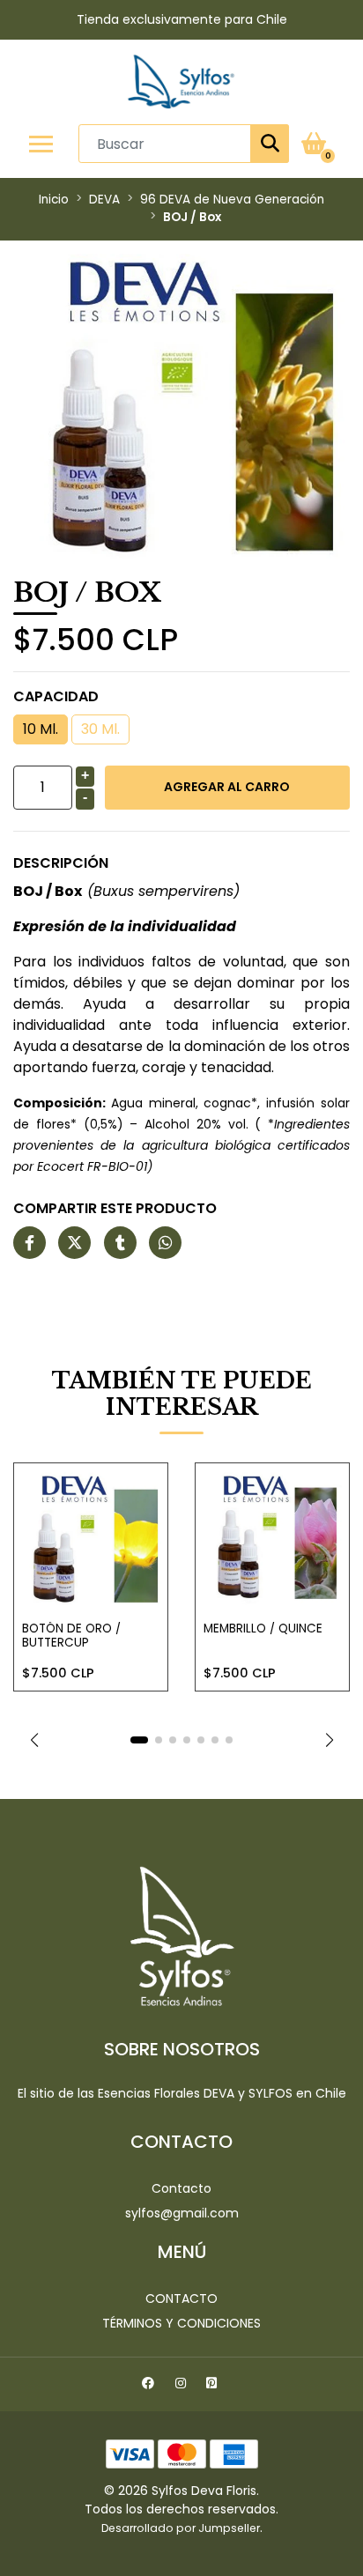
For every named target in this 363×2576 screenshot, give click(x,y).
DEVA (104, 200)
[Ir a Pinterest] (214, 2386)
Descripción (61, 863)
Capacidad (56, 696)
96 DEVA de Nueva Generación (232, 200)
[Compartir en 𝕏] (74, 1244)
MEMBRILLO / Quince (263, 1629)
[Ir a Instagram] (183, 2386)
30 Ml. (100, 729)
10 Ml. (41, 729)
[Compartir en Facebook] (30, 1244)
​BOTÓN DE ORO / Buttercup (71, 1636)
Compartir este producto (115, 1208)
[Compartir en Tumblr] (120, 1244)
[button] (34, 1740)
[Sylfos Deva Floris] (181, 81)
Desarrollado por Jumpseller (181, 2528)
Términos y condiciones (181, 2323)
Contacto (181, 2188)
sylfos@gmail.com (182, 2213)
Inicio (54, 200)
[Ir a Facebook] (150, 2386)
